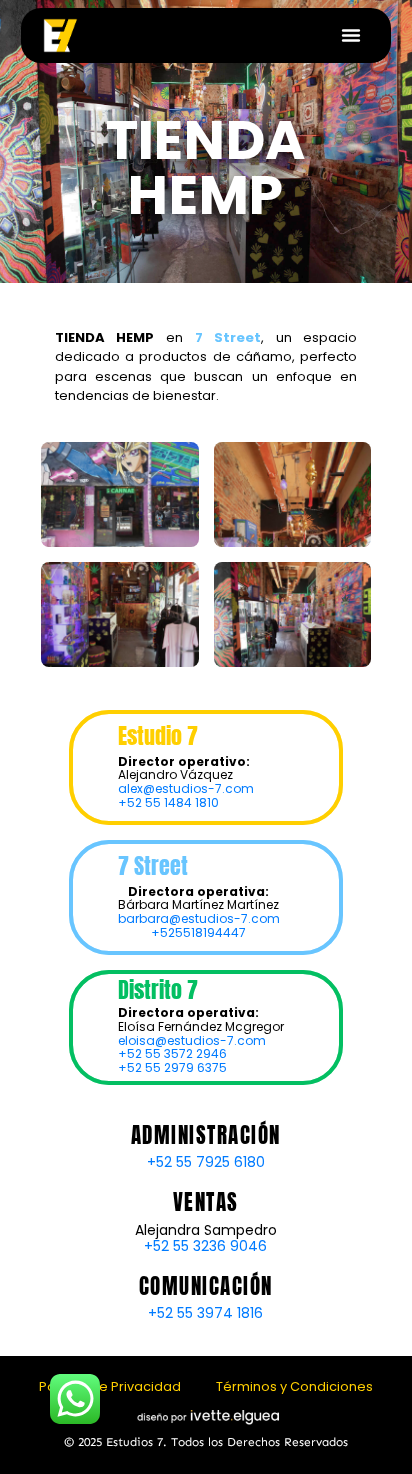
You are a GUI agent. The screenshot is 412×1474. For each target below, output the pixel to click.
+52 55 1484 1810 (168, 802)
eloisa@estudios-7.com (192, 1040)
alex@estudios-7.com (186, 788)
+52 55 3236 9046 (205, 1246)
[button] (351, 35)
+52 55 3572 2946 (172, 1053)
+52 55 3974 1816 (205, 1313)
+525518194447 (198, 932)
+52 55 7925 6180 (206, 1162)
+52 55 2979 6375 (172, 1067)
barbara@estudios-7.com (199, 918)
